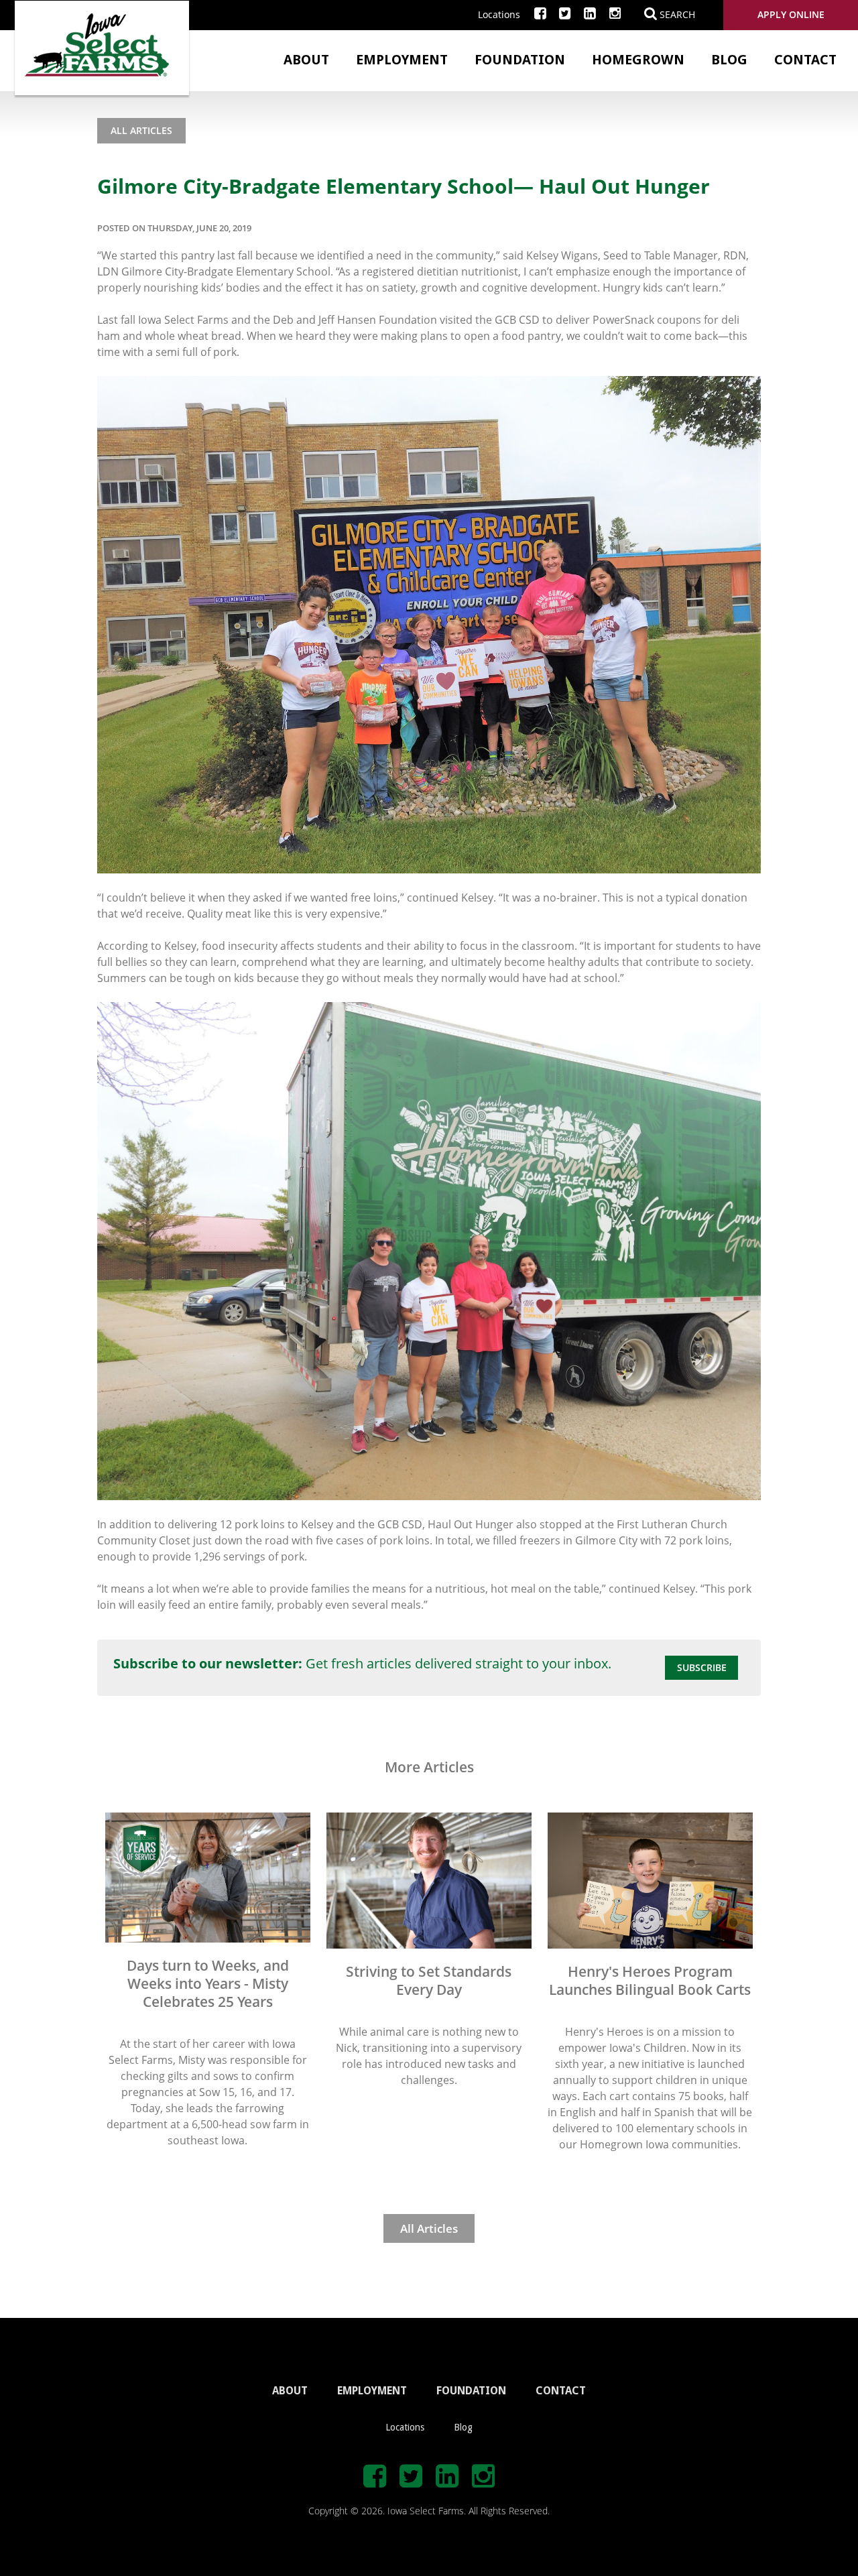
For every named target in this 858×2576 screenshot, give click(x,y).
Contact (805, 60)
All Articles (141, 130)
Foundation (520, 60)
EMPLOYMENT (372, 2391)
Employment (402, 60)
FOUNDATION (471, 2391)
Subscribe (702, 1667)
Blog (729, 60)
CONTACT (561, 2391)
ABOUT (290, 2391)
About (306, 60)
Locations (499, 14)
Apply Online (791, 14)
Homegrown (638, 60)
